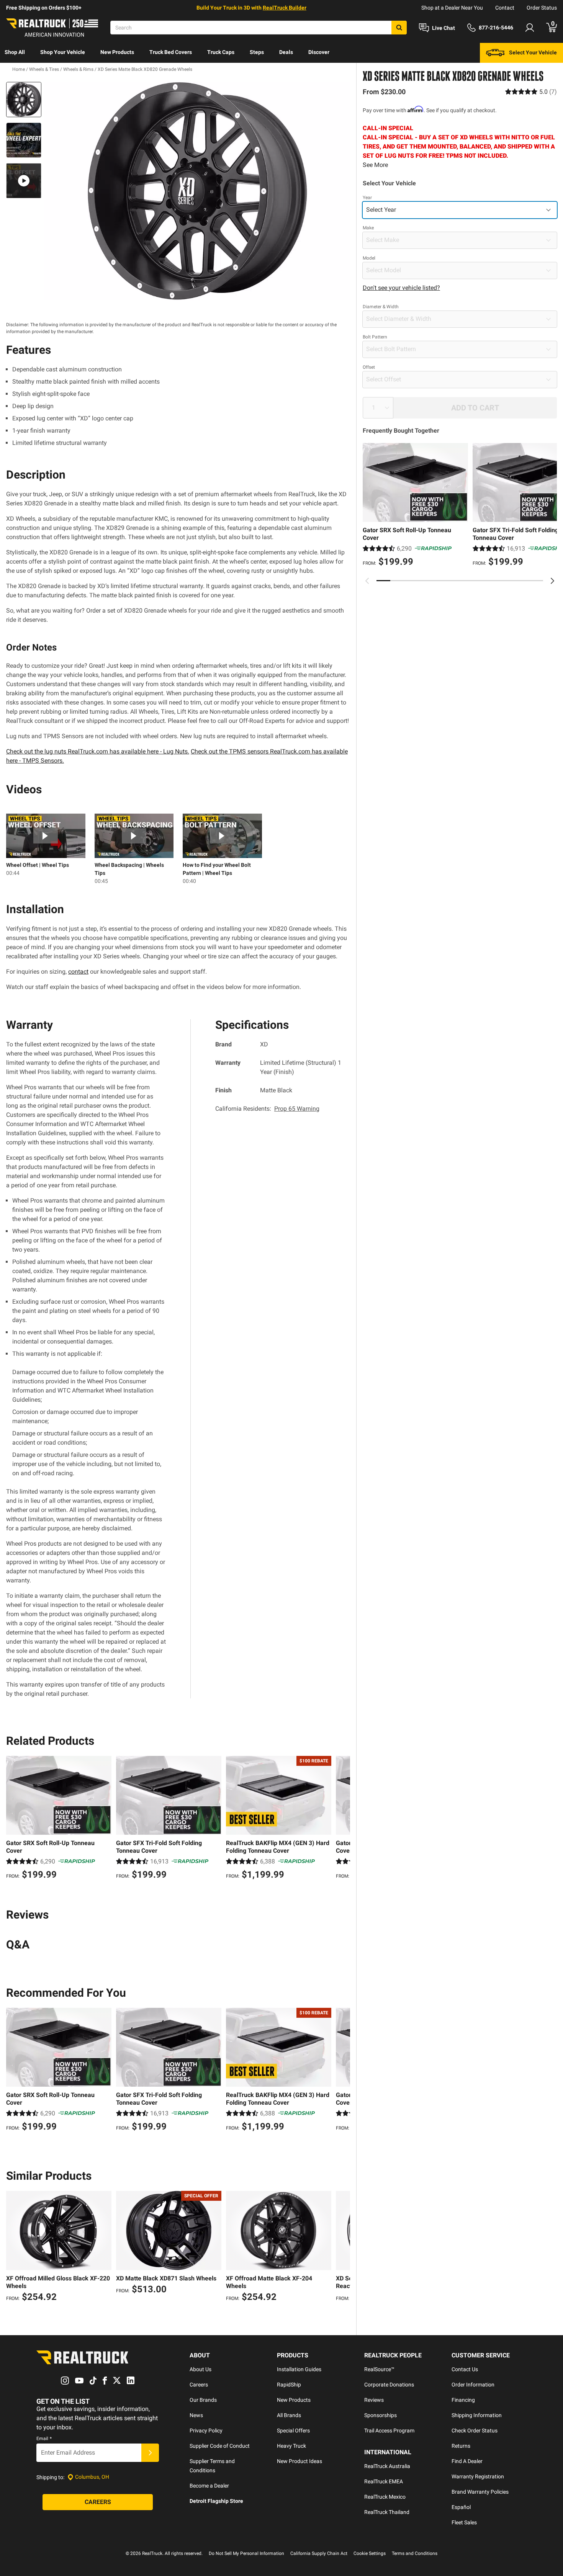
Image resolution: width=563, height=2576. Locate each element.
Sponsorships (381, 2415)
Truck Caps (221, 52)
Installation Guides (299, 2369)
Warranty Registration (478, 2476)
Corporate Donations (389, 2385)
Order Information (473, 2385)
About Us (200, 2369)
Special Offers (293, 2431)
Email (44, 2439)
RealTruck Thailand (387, 2512)
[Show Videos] (24, 181)
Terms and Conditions (415, 2553)
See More (375, 165)
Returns (461, 2446)
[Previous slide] (367, 581)
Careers (199, 2385)
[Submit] (150, 2453)
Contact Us (465, 2369)
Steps (257, 52)
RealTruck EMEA (384, 2481)
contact (78, 972)
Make (368, 228)
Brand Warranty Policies (480, 2492)
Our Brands (203, 2400)
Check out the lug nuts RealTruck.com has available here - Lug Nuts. (98, 751)
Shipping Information (477, 2415)
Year (367, 198)
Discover (319, 52)
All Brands (289, 2415)
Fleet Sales (464, 2522)
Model (369, 258)
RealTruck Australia (387, 2466)
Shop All (15, 52)
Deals (286, 52)
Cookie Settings (370, 2553)
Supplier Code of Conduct (220, 2446)
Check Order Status (475, 2431)
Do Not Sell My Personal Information (246, 2553)
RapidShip (289, 2385)
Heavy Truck (291, 2446)
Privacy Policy (206, 2431)
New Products (117, 52)
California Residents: (267, 1109)
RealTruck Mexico (385, 2497)
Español (461, 2507)
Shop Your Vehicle (63, 52)
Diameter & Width (381, 307)
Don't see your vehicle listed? (401, 288)
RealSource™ (379, 2369)
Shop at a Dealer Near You (452, 8)
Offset (369, 367)
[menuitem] (15, 53)
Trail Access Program (389, 2431)
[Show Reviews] (531, 92)
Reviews (374, 2400)
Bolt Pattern (375, 337)
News (196, 2415)
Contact (505, 8)
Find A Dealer (467, 2461)
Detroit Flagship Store (216, 2501)
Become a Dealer (209, 2486)
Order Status (542, 8)
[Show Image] (24, 100)
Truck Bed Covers (171, 52)
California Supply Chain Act (319, 2553)
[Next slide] (552, 581)
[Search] (399, 28)
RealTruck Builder (285, 8)
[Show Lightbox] (197, 191)
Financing (463, 2400)
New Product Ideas (300, 2461)
